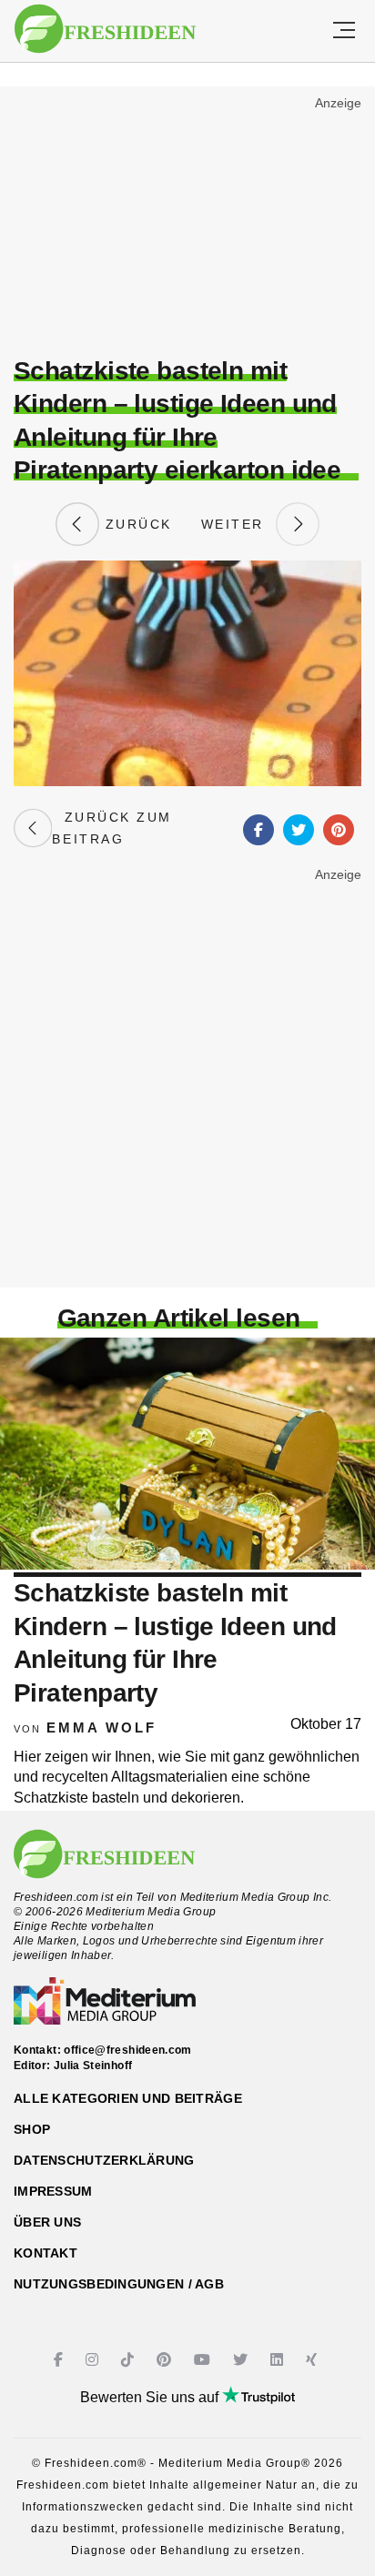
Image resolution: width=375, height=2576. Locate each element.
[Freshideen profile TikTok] (130, 2360)
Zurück (136, 524)
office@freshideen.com (128, 2050)
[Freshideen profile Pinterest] (166, 2360)
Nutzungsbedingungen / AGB (119, 2284)
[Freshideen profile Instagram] (94, 2360)
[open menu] (344, 31)
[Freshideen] (105, 29)
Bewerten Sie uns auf (151, 2397)
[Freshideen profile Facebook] (61, 2360)
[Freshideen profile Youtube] (204, 2360)
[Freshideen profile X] (243, 2360)
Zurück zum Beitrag (111, 828)
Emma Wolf (101, 1727)
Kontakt (46, 2253)
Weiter (238, 524)
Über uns (47, 2222)
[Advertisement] (187, 224)
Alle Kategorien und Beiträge (128, 2098)
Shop (32, 2129)
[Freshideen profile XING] (314, 2360)
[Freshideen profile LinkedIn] (279, 2360)
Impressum (53, 2191)
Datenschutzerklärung (104, 2160)
